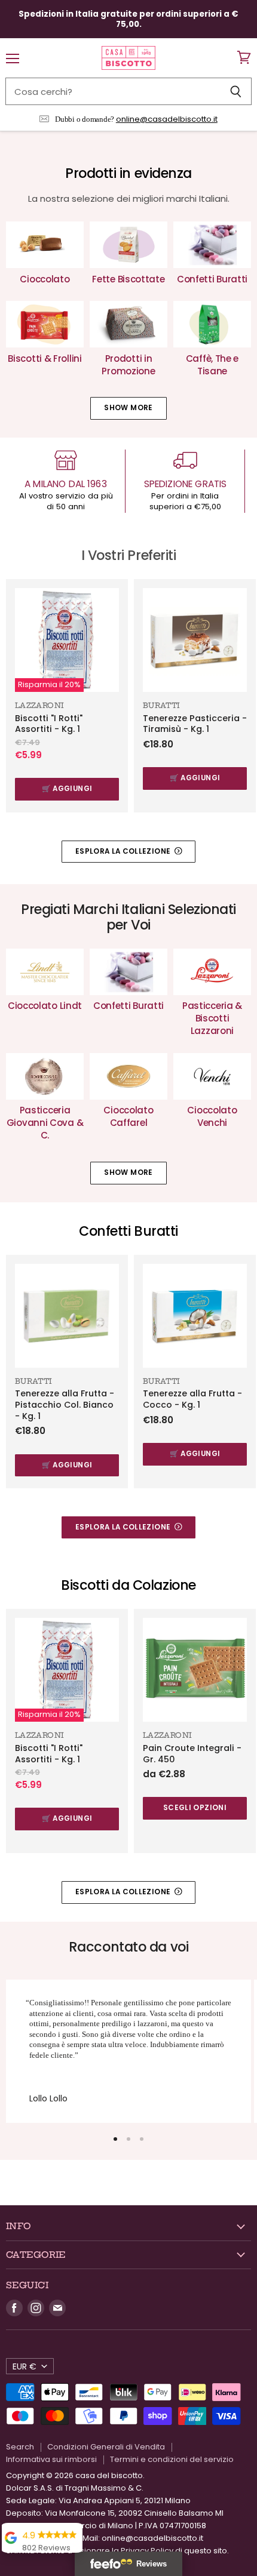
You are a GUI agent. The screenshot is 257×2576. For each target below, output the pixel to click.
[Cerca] (236, 91)
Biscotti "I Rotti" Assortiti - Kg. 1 (49, 724)
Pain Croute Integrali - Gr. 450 (192, 1754)
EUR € (25, 2366)
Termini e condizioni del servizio (172, 2459)
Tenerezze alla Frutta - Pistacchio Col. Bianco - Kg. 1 (65, 1404)
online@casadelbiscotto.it (167, 119)
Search (20, 2447)
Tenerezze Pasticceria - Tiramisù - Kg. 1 (195, 724)
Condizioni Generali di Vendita (106, 2447)
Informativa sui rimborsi (51, 2459)
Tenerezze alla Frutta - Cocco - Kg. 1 (192, 1399)
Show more (128, 408)
